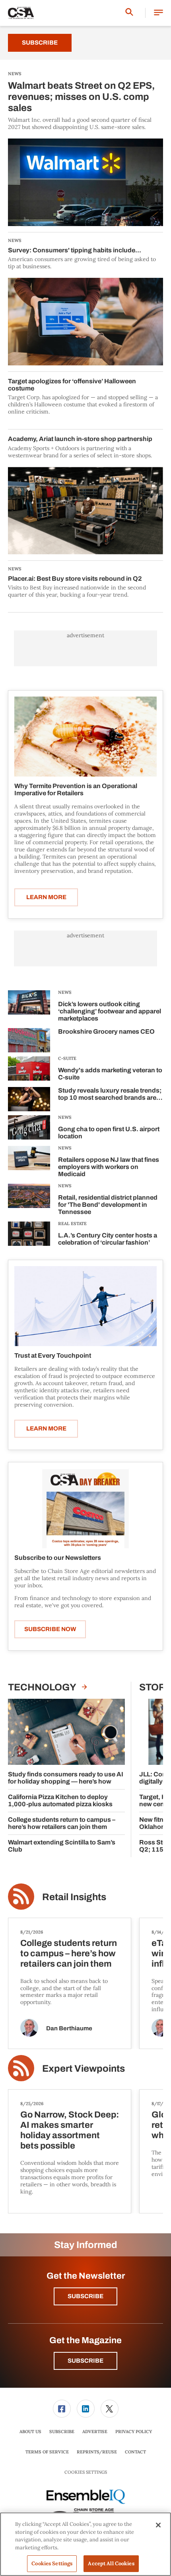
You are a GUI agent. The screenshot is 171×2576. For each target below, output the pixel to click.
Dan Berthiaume (69, 2028)
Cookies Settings (86, 2472)
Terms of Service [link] (47, 2452)
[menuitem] (62, 2409)
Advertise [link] (95, 2432)
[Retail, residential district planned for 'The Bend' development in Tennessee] (29, 1201)
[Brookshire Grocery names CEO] (29, 1040)
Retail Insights (74, 1897)
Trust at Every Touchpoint (53, 1355)
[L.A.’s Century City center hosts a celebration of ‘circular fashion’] (29, 1235)
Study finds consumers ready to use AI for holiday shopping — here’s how (66, 1778)
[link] (62, 2409)
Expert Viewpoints (84, 2069)
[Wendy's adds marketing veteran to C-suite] (29, 1070)
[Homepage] (21, 13)
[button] (158, 13)
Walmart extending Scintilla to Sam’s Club (62, 1846)
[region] (85, 2544)
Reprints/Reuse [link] (97, 2452)
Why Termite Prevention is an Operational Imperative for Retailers (76, 789)
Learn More (46, 897)
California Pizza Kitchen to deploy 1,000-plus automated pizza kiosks (60, 1800)
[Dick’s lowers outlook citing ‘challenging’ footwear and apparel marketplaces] (29, 1007)
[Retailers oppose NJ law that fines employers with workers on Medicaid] (29, 1163)
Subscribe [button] (85, 2296)
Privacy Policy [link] (134, 2432)
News (65, 992)
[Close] (158, 2525)
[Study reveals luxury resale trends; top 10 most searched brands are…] (29, 1099)
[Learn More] (85, 737)
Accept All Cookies (111, 2563)
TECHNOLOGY (43, 1687)
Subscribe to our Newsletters (58, 1558)
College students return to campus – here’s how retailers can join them (62, 1823)
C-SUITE (67, 1058)
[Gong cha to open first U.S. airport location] (29, 1129)
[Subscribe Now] (85, 1508)
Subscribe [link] (62, 2432)
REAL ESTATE (72, 1224)
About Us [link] (30, 2432)
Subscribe (40, 43)
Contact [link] (135, 2452)
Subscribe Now (50, 1629)
